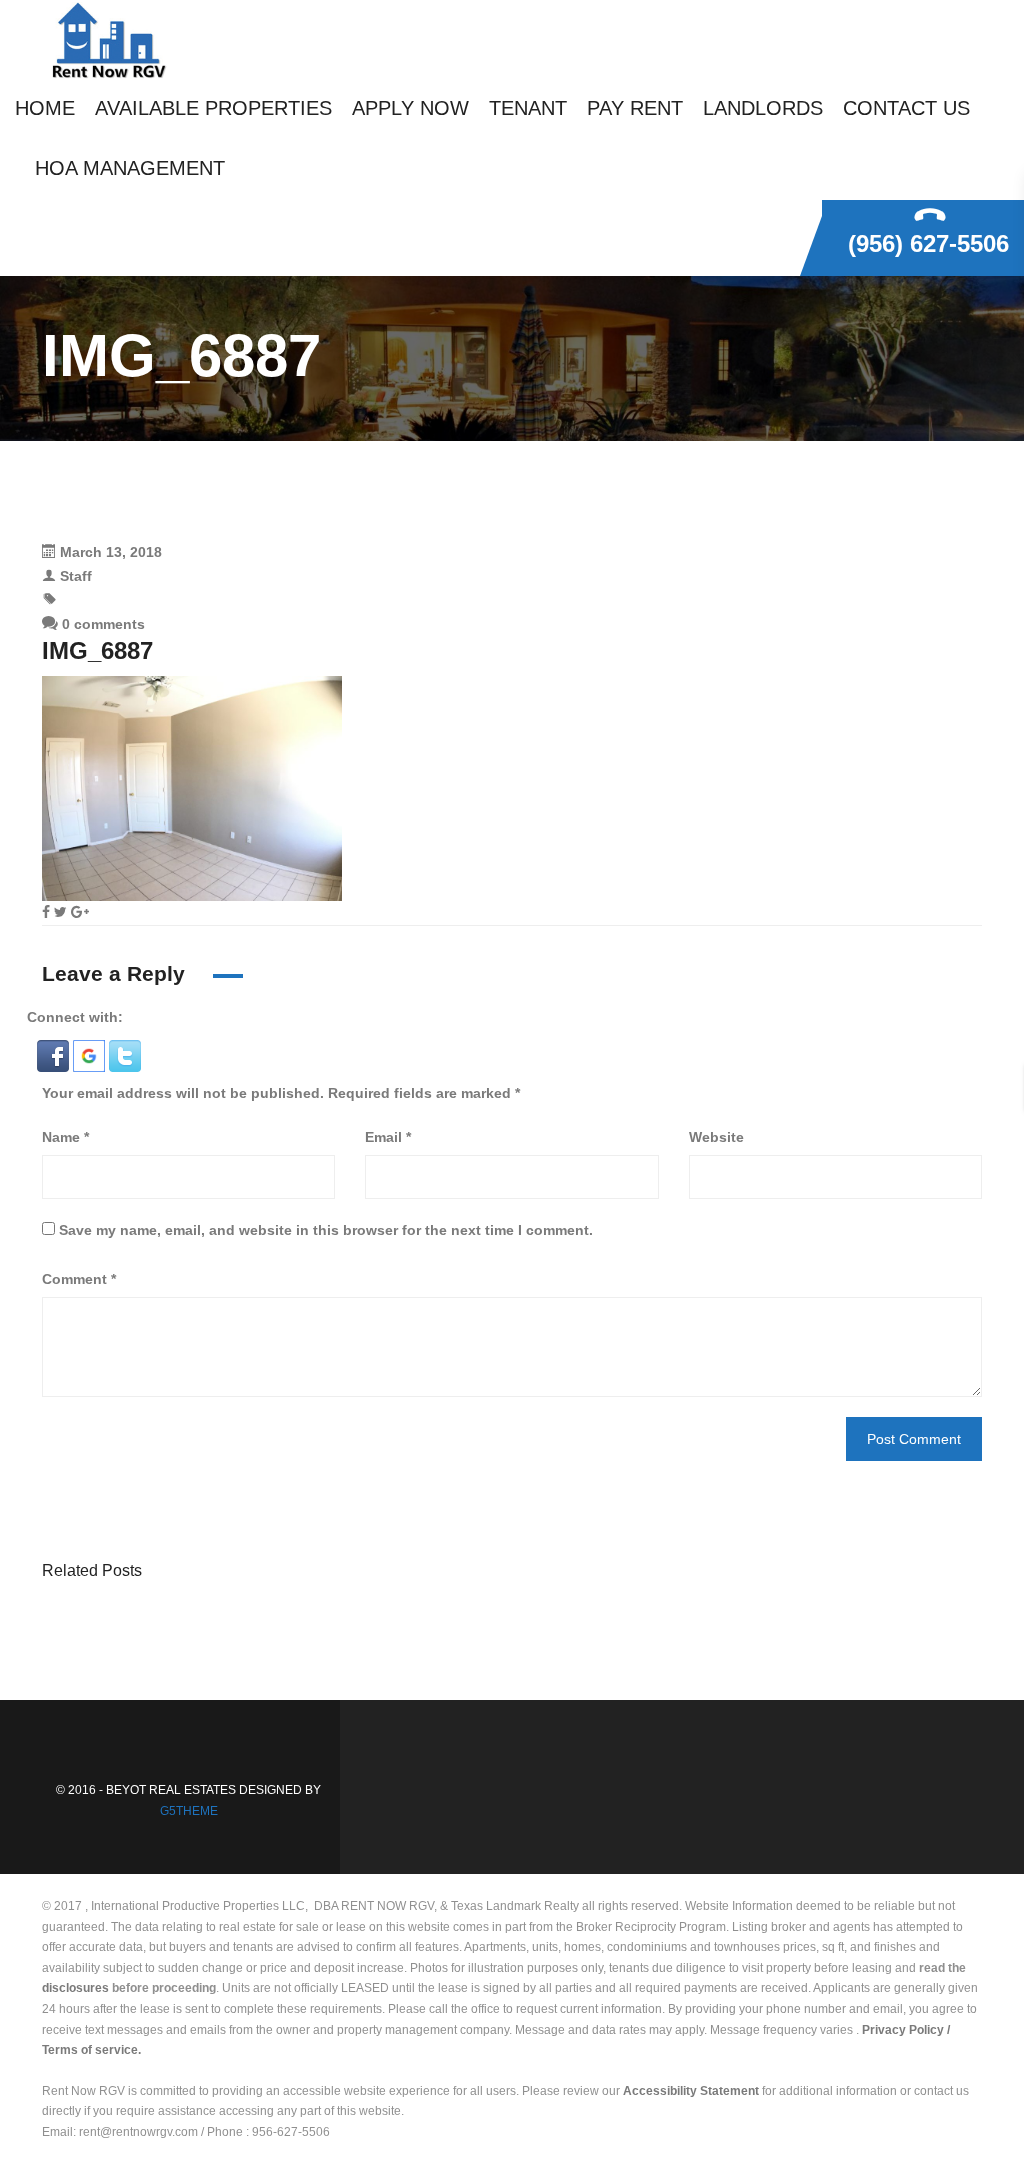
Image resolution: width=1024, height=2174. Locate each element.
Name (65, 1137)
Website (716, 1137)
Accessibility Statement (691, 2091)
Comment (79, 1279)
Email (388, 1137)
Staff (76, 576)
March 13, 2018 (111, 552)
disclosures (75, 1988)
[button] (55, 1055)
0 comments (101, 624)
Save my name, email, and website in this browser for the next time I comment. (326, 1230)
